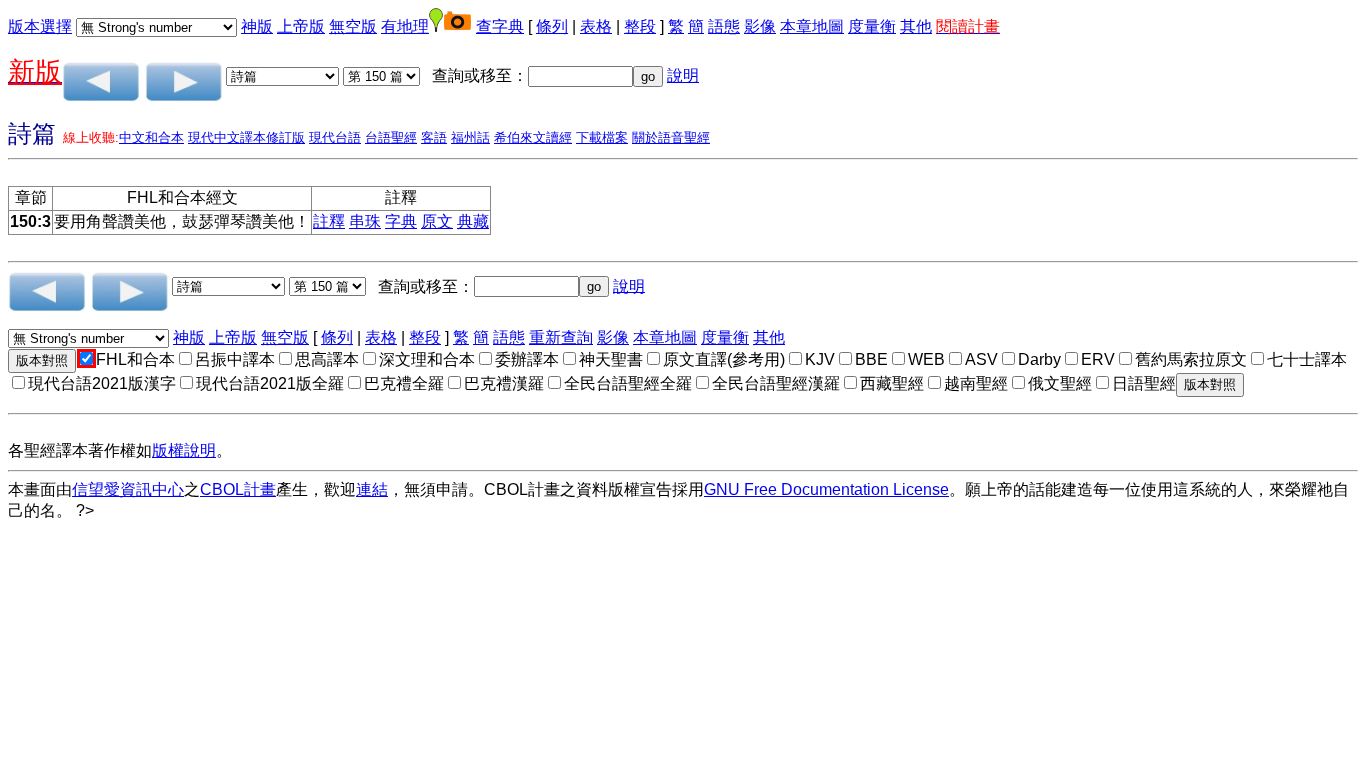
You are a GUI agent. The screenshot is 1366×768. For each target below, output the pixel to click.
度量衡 (872, 26)
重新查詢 (561, 337)
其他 (916, 26)
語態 (724, 26)
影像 (760, 26)
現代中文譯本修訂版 (246, 137)
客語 (434, 137)
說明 (683, 75)
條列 (552, 26)
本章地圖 (812, 26)
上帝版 (301, 26)
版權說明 (184, 450)
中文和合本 (151, 137)
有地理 (405, 26)
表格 (596, 26)
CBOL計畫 (238, 489)
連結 (372, 489)
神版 (257, 26)
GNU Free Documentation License (826, 489)
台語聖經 (391, 137)
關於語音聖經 (671, 137)
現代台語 (335, 137)
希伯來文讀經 (533, 137)
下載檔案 (602, 137)
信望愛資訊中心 (128, 489)
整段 (640, 26)
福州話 (470, 137)
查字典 (500, 26)
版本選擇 (40, 26)
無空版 (353, 26)
